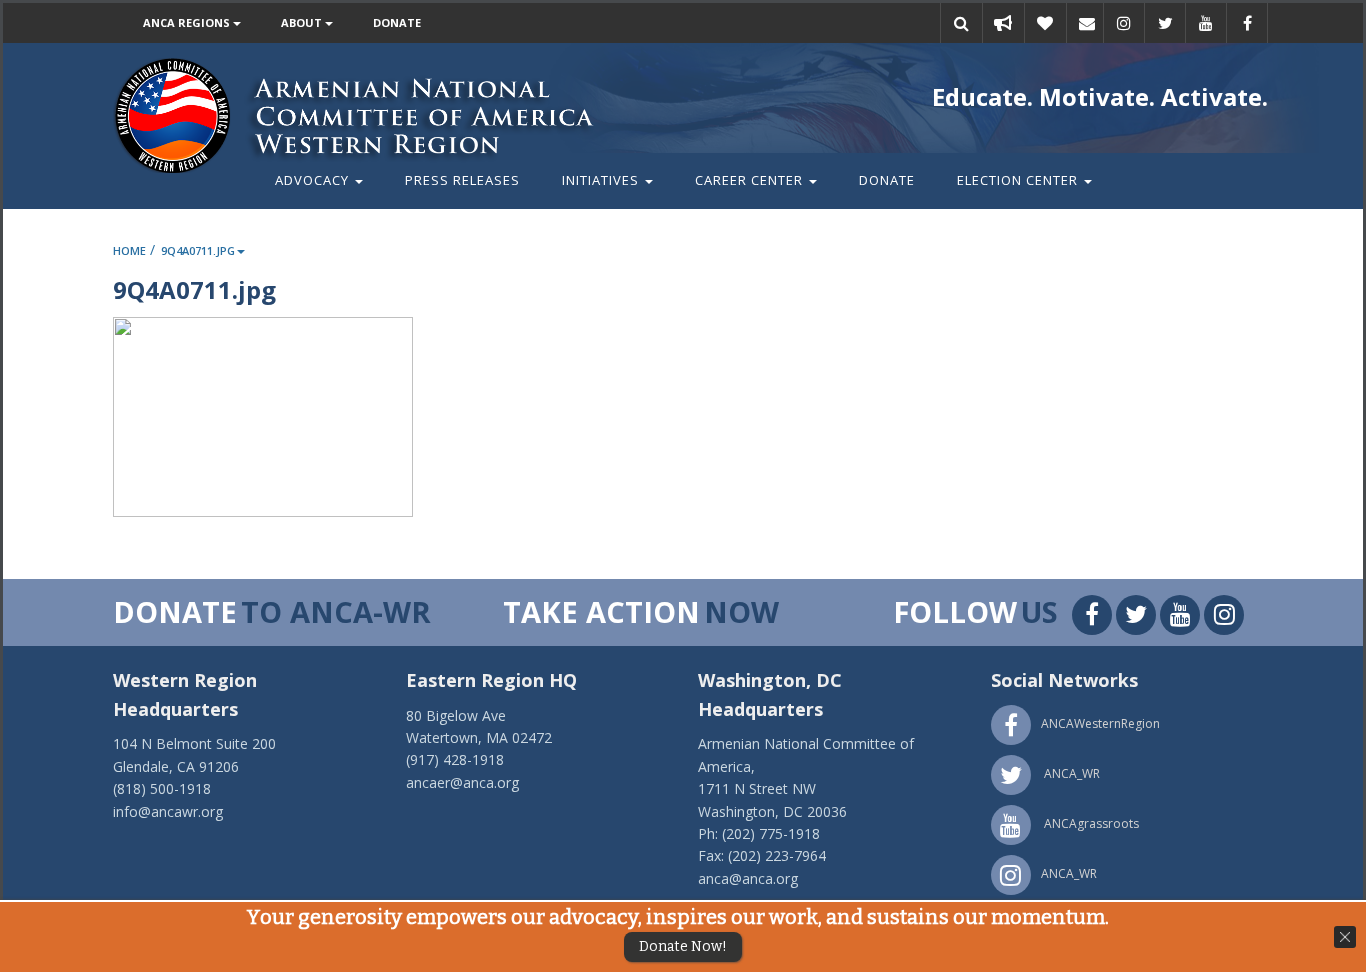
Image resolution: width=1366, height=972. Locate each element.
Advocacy (314, 180)
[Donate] (1045, 23)
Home (129, 250)
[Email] (1087, 23)
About (303, 22)
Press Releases (462, 180)
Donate (397, 22)
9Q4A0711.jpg (198, 250)
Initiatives (602, 180)
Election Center (1019, 180)
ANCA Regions (188, 22)
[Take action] (1003, 23)
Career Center (751, 180)
